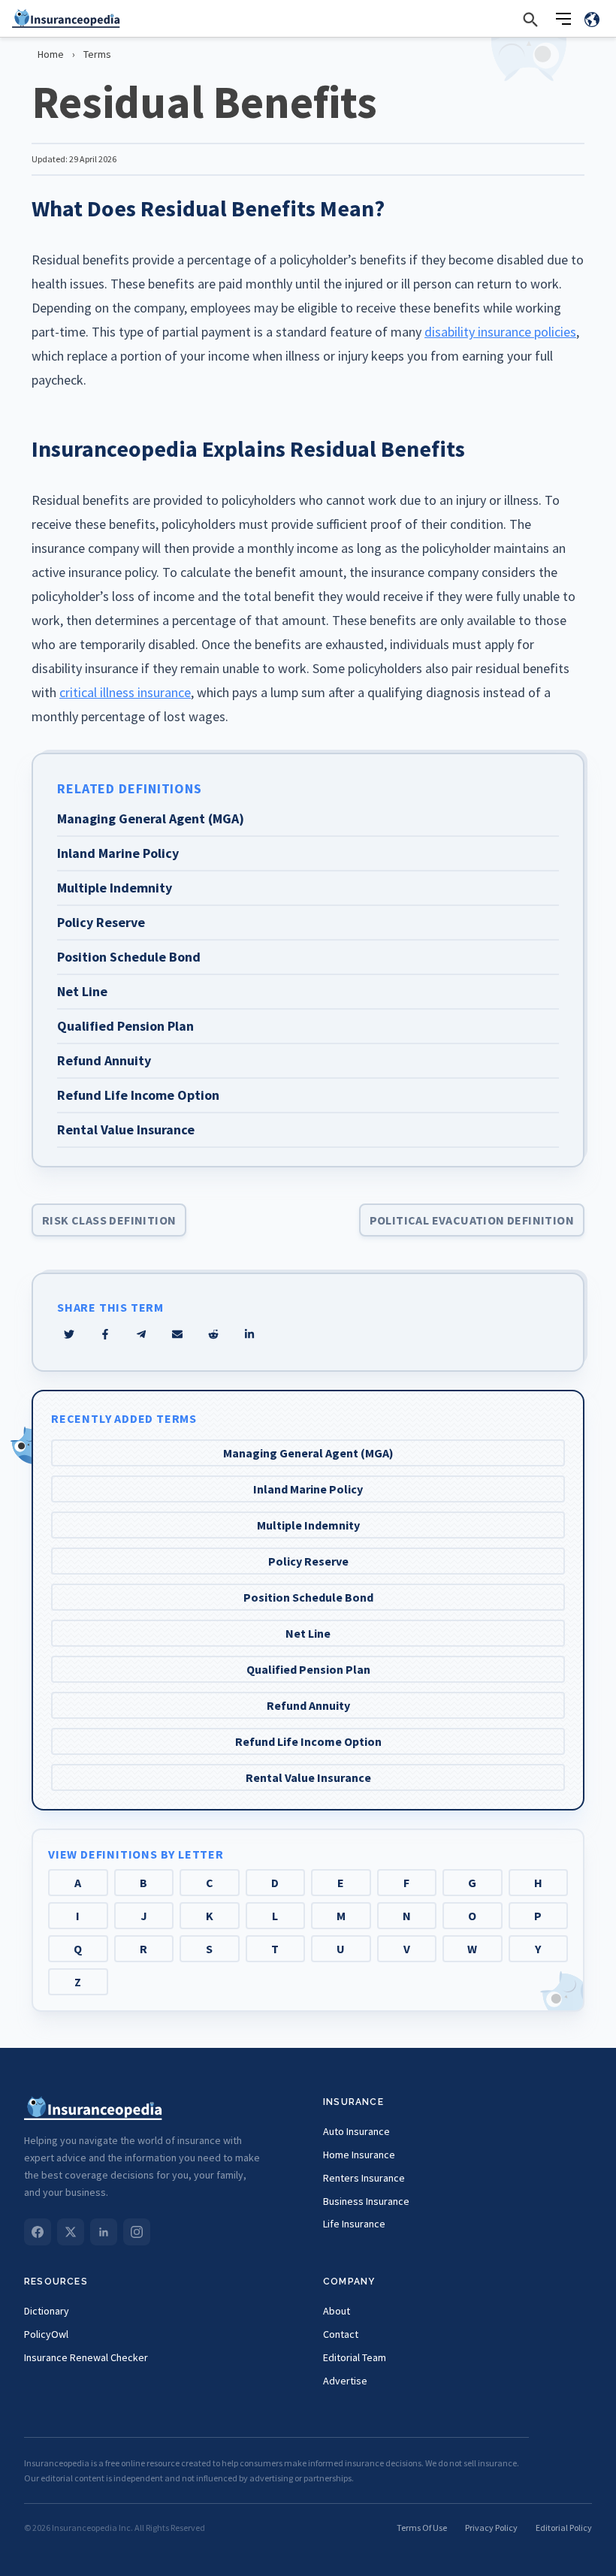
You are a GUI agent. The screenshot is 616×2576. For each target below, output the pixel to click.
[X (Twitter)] (71, 2232)
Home (51, 54)
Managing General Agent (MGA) (308, 1453)
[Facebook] (38, 2232)
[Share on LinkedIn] (249, 1334)
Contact (341, 2334)
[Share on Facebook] (105, 1334)
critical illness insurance (125, 692)
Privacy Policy (491, 2528)
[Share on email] (213, 1334)
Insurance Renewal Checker (86, 2357)
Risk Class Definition (109, 1220)
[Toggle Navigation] (563, 19)
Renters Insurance (364, 2178)
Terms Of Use (422, 2528)
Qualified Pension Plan (308, 1669)
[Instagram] (137, 2232)
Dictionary (47, 2311)
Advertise (345, 2381)
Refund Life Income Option (308, 1741)
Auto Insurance (356, 2131)
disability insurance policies (500, 332)
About (337, 2311)
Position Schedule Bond (308, 1597)
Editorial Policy (564, 2528)
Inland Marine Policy (308, 1489)
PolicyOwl (46, 2334)
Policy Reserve (308, 1561)
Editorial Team (355, 2357)
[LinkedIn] (104, 2232)
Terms (97, 54)
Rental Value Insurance (308, 1777)
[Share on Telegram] (141, 1334)
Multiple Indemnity (308, 1525)
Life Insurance (354, 2224)
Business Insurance (366, 2201)
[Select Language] (592, 19)
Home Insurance (359, 2155)
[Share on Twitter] (69, 1334)
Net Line (308, 1633)
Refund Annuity (308, 1705)
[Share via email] (177, 1334)
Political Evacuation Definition (472, 1220)
